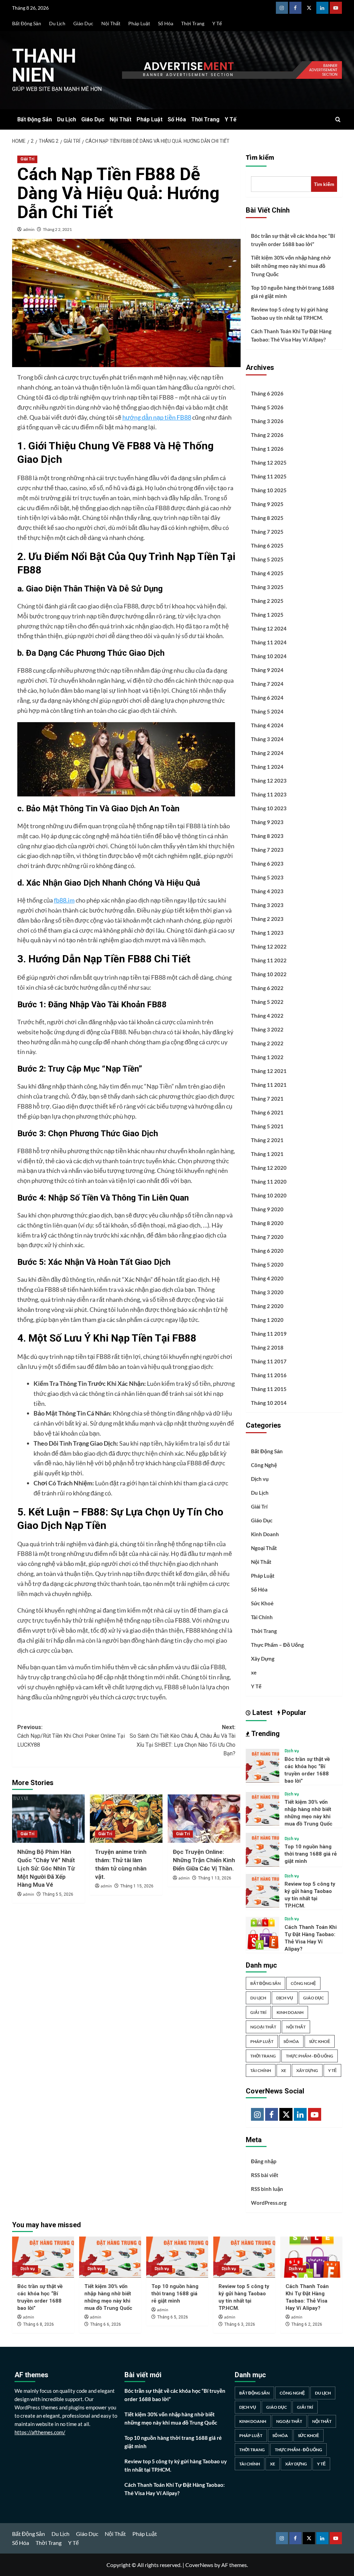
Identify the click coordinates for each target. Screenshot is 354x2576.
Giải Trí (27, 159)
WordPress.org (269, 2203)
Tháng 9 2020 (267, 1209)
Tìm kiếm (260, 158)
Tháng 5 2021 (267, 1126)
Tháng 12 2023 (269, 781)
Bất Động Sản (27, 23)
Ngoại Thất (264, 1548)
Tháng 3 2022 (267, 1029)
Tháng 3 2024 (267, 739)
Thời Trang (193, 23)
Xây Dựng (263, 1659)
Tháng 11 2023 (269, 794)
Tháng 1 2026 (267, 449)
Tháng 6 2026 (267, 393)
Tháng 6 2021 (267, 1112)
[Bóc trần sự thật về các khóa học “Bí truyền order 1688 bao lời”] (263, 1765)
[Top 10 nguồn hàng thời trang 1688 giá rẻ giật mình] (263, 1849)
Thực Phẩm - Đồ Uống (310, 2056)
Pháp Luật (139, 23)
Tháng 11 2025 (269, 476)
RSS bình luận (267, 2189)
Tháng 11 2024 (269, 642)
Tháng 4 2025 (267, 573)
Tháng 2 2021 (267, 1140)
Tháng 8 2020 (267, 1223)
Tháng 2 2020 (267, 1306)
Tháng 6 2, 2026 (307, 2324)
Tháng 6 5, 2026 (173, 2317)
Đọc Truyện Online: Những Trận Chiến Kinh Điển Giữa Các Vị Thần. (204, 1860)
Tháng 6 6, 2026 (106, 2324)
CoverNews (199, 2565)
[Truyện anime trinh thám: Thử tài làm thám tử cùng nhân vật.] (126, 1819)
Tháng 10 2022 (269, 974)
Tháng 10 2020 (269, 1195)
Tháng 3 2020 (267, 1292)
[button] (338, 119)
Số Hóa (166, 23)
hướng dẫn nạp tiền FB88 (157, 417)
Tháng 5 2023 (267, 877)
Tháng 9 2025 (267, 504)
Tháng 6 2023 (267, 864)
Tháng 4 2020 (267, 1278)
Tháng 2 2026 (267, 435)
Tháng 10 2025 (269, 490)
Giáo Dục (83, 23)
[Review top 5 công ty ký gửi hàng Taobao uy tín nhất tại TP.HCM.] (263, 1890)
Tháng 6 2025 (267, 545)
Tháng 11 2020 (269, 1182)
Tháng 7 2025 (267, 532)
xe (254, 1672)
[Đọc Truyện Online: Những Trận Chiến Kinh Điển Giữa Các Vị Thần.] (204, 1819)
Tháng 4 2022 (267, 1016)
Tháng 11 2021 (269, 1085)
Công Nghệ (264, 1465)
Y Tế (217, 23)
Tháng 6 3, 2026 (240, 2324)
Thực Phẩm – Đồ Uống (277, 1645)
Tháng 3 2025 (267, 587)
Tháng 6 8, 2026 (39, 2324)
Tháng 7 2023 (267, 850)
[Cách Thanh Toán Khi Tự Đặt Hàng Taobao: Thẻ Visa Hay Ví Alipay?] (263, 1933)
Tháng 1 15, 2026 (137, 1886)
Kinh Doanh (265, 1534)
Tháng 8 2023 (267, 836)
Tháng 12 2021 (269, 1071)
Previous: (71, 1736)
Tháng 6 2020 (267, 1251)
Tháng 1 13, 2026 (215, 1878)
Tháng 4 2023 (267, 891)
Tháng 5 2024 (267, 711)
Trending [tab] (265, 1734)
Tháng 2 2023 (267, 919)
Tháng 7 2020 (267, 1237)
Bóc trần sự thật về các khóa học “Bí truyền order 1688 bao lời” (293, 240)
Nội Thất (111, 23)
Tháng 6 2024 (267, 698)
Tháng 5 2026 (267, 407)
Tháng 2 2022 (267, 1043)
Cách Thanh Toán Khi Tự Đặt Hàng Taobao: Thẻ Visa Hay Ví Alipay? (291, 335)
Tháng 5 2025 (267, 559)
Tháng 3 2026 (267, 421)
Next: (183, 1740)
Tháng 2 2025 (267, 601)
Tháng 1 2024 (267, 767)
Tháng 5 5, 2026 (58, 1894)
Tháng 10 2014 (269, 1403)
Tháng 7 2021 (267, 1099)
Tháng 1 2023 (267, 933)
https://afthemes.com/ (40, 2432)
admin (29, 229)
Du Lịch (57, 23)
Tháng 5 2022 (267, 1002)
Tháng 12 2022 (269, 946)
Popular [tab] (293, 1712)
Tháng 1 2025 (267, 615)
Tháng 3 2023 (267, 905)
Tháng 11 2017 (269, 1361)
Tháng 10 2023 (269, 808)
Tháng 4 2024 (267, 725)
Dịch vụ (260, 1479)
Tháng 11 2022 (269, 960)
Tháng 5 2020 (267, 1264)
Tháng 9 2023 (267, 822)
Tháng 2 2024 (267, 753)
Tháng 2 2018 (267, 1347)
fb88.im (64, 900)
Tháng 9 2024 (267, 670)
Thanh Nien (44, 66)
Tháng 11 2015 (269, 1389)
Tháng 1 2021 (267, 1154)
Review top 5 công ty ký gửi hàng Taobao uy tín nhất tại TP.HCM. (290, 314)
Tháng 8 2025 (267, 518)
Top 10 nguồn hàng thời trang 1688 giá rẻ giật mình (293, 292)
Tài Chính (262, 1617)
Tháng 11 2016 (269, 1375)
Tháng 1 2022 (267, 1057)
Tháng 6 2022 (267, 988)
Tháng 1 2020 (267, 1320)
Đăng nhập (264, 2161)
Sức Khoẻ (262, 1603)
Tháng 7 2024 (267, 684)
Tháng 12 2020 (269, 1168)
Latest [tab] (262, 1712)
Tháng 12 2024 (269, 628)
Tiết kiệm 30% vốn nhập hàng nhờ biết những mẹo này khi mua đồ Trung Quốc (291, 266)
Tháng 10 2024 (269, 656)
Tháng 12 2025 (269, 463)
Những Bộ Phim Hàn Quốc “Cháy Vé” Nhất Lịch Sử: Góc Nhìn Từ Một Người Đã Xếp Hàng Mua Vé (46, 1868)
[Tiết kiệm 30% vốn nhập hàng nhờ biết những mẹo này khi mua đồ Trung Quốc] (263, 1808)
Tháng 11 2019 (269, 1334)
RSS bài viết (265, 2175)
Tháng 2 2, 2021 (57, 229)
